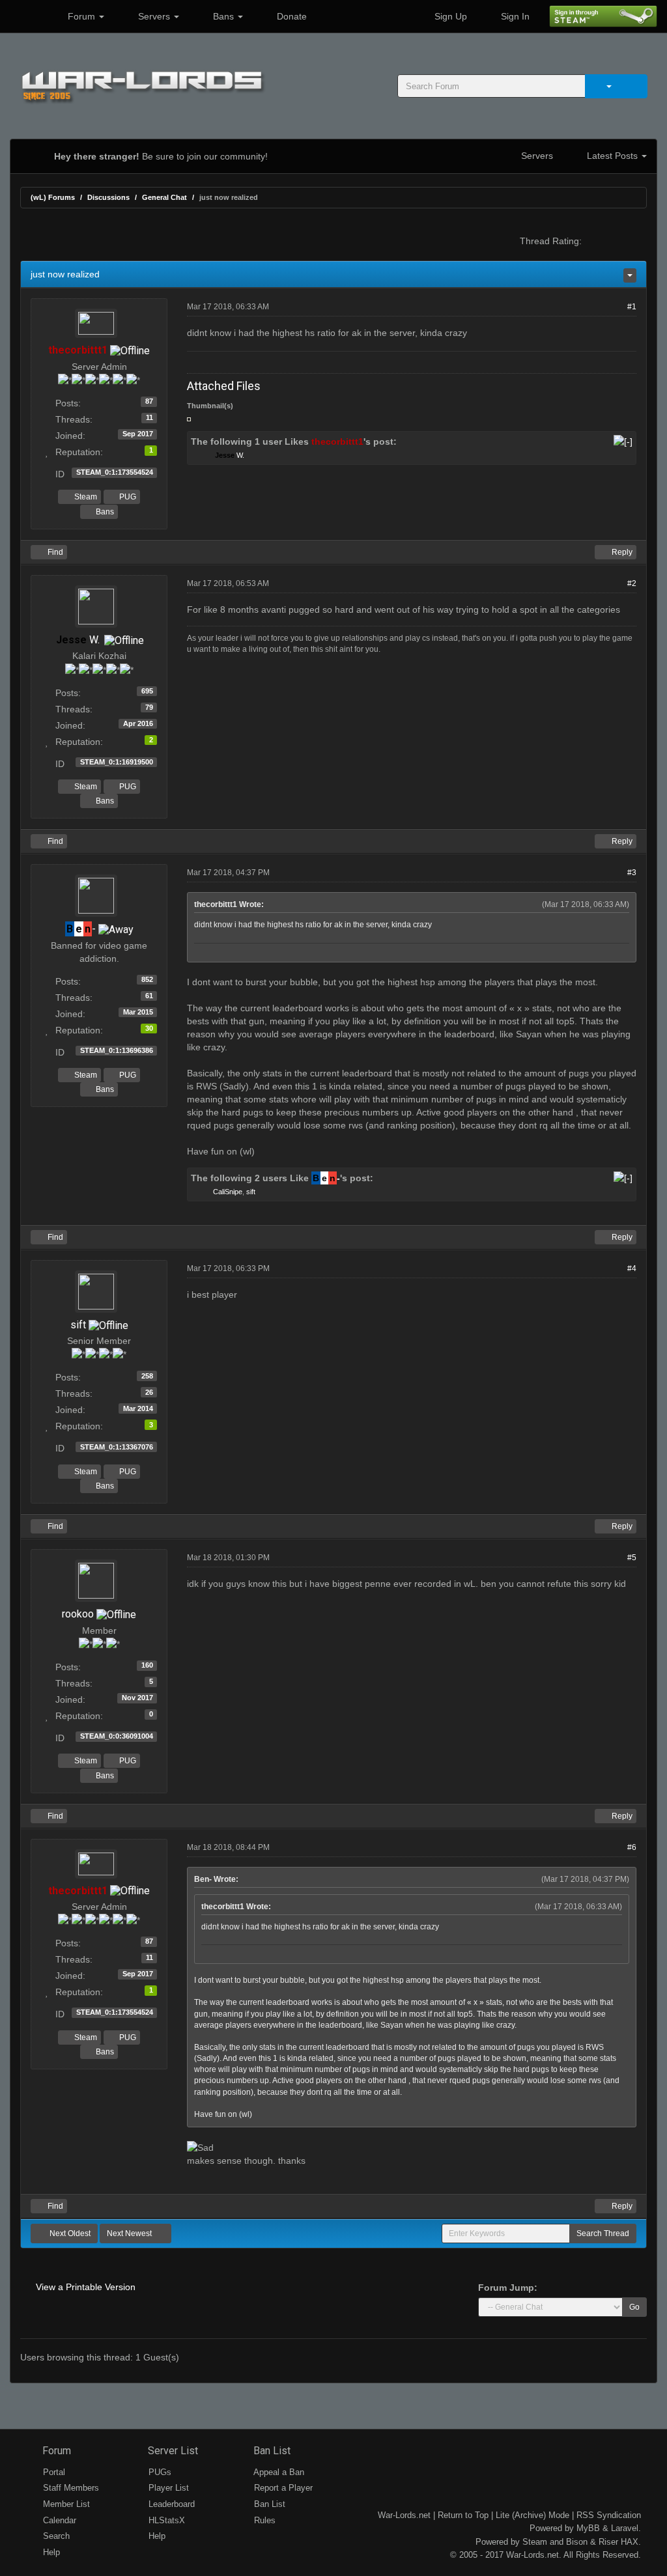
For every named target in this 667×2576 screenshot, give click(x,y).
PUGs (159, 2472)
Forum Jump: (508, 2288)
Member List (65, 2504)
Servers (154, 16)
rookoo (78, 1614)
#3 (632, 873)
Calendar (58, 2520)
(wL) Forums (53, 197)
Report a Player (282, 2488)
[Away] (116, 929)
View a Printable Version (86, 2287)
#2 (632, 583)
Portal (53, 2472)
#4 (632, 1268)
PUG (127, 497)
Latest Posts (612, 156)
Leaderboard (170, 2504)
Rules (263, 2520)
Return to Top (463, 2515)
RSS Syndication (609, 2515)
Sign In (514, 16)
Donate (291, 16)
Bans (223, 16)
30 (149, 1028)
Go (634, 2307)
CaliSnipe (228, 1192)
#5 (632, 1558)
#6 (632, 1847)
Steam (85, 497)
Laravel (625, 2528)
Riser (608, 2542)
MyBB (588, 2528)
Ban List (271, 2451)
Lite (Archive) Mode (532, 2515)
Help (50, 2552)
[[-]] (623, 441)
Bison (577, 2542)
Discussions (108, 197)
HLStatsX (165, 2520)
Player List (167, 2488)
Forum (81, 16)
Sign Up (449, 16)
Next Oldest (69, 2233)
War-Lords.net (404, 2515)
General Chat (164, 197)
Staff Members (70, 2488)
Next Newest (130, 2233)
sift (251, 1192)
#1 (632, 307)
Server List (172, 2451)
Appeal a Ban (278, 2472)
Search (55, 2536)
